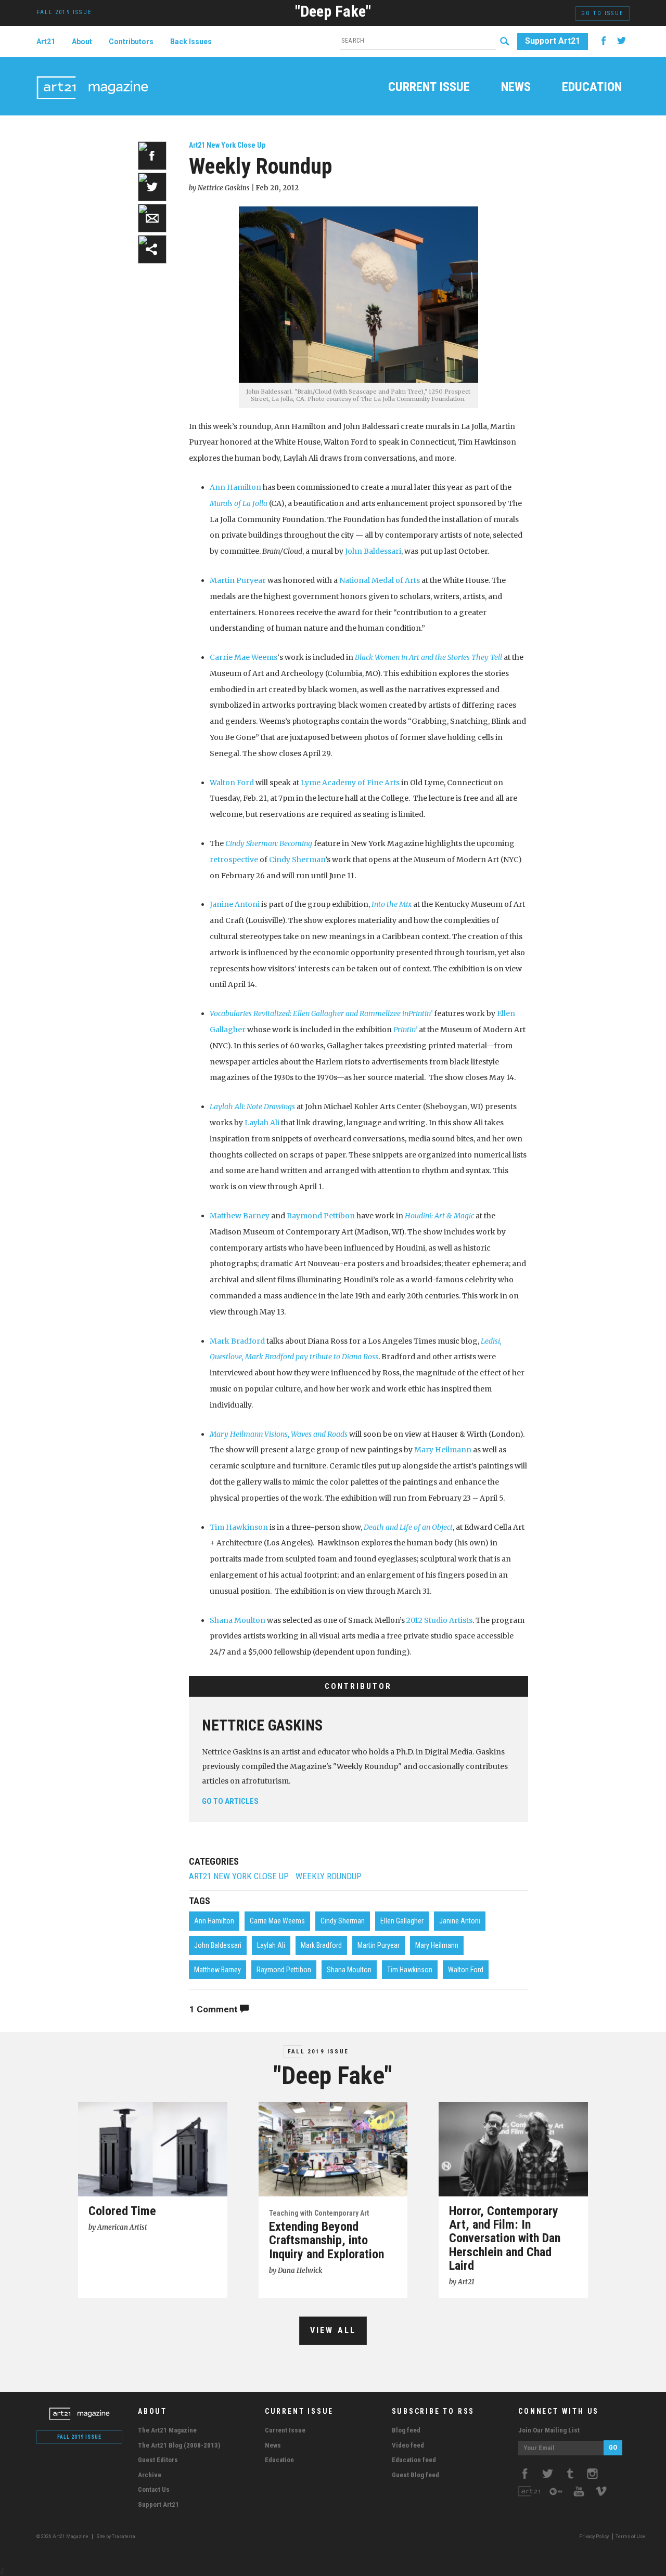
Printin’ (405, 1030)
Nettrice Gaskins (262, 1725)
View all (333, 2330)
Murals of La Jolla (239, 503)
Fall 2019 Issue (318, 2052)
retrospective (234, 860)
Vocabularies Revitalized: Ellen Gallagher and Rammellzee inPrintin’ (321, 1013)
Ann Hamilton (235, 487)
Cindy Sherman (297, 860)
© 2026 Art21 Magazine (63, 2536)
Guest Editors (158, 2460)
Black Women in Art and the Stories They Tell (428, 657)
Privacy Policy (594, 2536)
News (516, 88)
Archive (150, 2475)
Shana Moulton (238, 1620)
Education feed (414, 2460)
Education (592, 88)
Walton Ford (232, 783)
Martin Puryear (238, 580)
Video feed (408, 2445)
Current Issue (429, 88)
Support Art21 (553, 41)
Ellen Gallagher (402, 1921)
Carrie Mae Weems (244, 657)
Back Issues (191, 42)
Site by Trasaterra (116, 2536)
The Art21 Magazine (167, 2430)
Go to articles (230, 1801)
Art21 (46, 42)
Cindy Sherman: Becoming (269, 843)
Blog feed (406, 2430)
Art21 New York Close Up (227, 145)
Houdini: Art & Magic (439, 1216)
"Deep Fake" (333, 11)
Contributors (131, 42)
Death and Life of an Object (408, 1527)
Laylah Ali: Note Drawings (252, 1107)
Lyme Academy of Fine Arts (350, 783)
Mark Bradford (237, 1341)
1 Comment (215, 2009)
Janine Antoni (235, 904)
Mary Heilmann (443, 1450)
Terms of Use (630, 2536)
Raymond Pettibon (321, 1216)
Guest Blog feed (415, 2475)
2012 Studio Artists (439, 1620)
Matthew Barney (240, 1216)
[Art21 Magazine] (92, 75)
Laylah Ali (262, 1123)
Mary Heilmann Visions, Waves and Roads (279, 1434)
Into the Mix (392, 904)
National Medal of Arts (380, 580)
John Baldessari (373, 551)
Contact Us (154, 2489)
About (82, 42)
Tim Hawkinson (239, 1527)
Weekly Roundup (329, 1876)
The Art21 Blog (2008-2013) (179, 2445)
